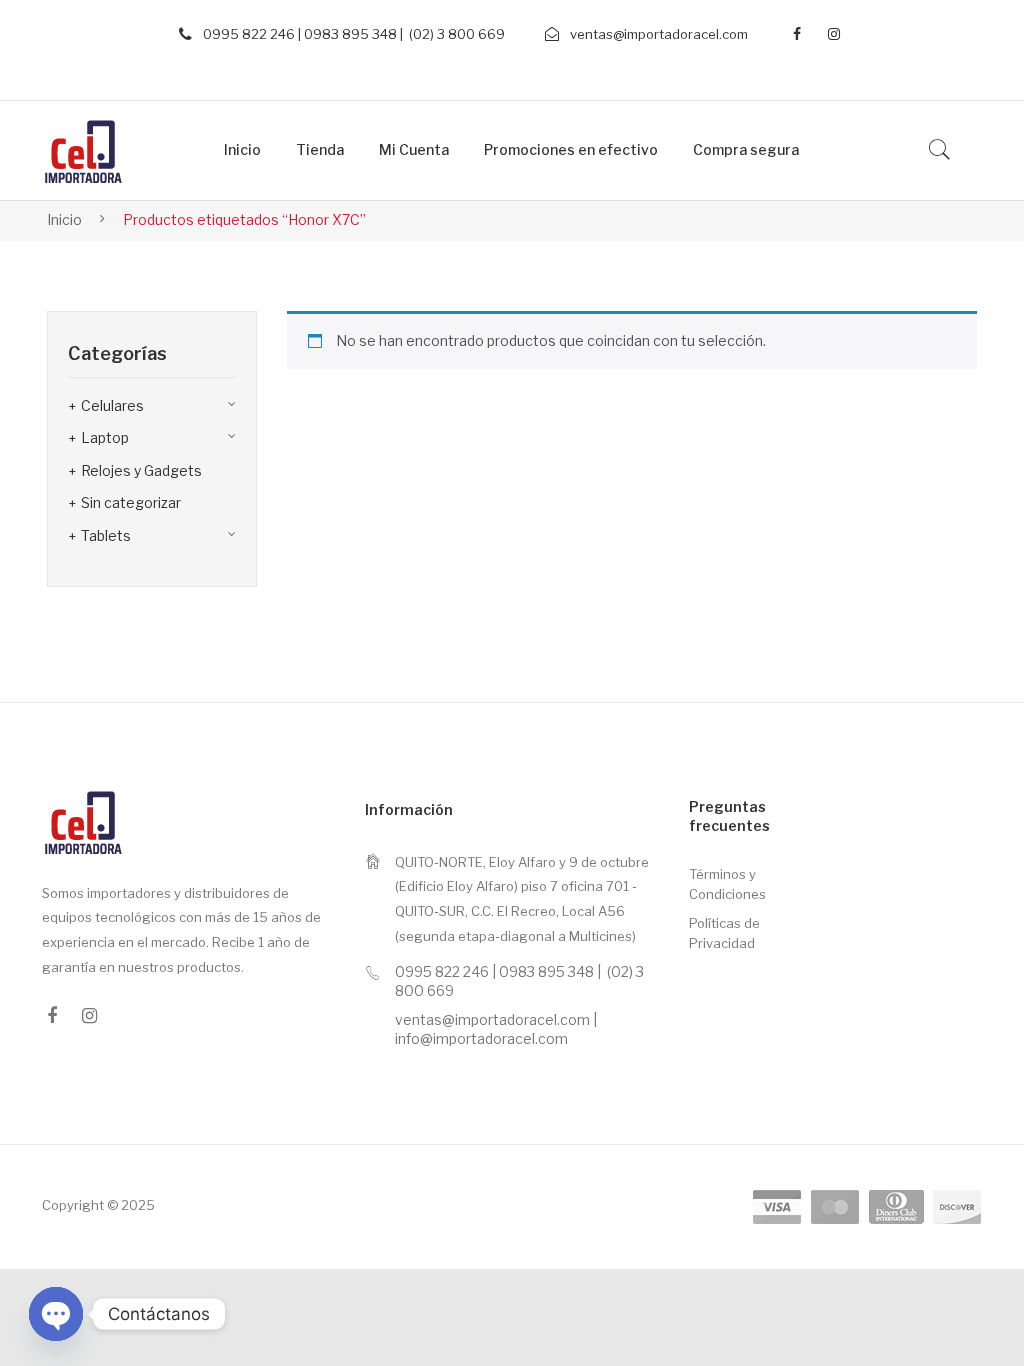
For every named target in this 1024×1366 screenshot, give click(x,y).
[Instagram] (834, 34)
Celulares (112, 405)
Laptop (105, 437)
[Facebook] (797, 34)
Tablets (106, 535)
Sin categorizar (131, 502)
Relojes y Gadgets (141, 470)
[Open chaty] (56, 1314)
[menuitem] (242, 150)
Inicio (64, 219)
